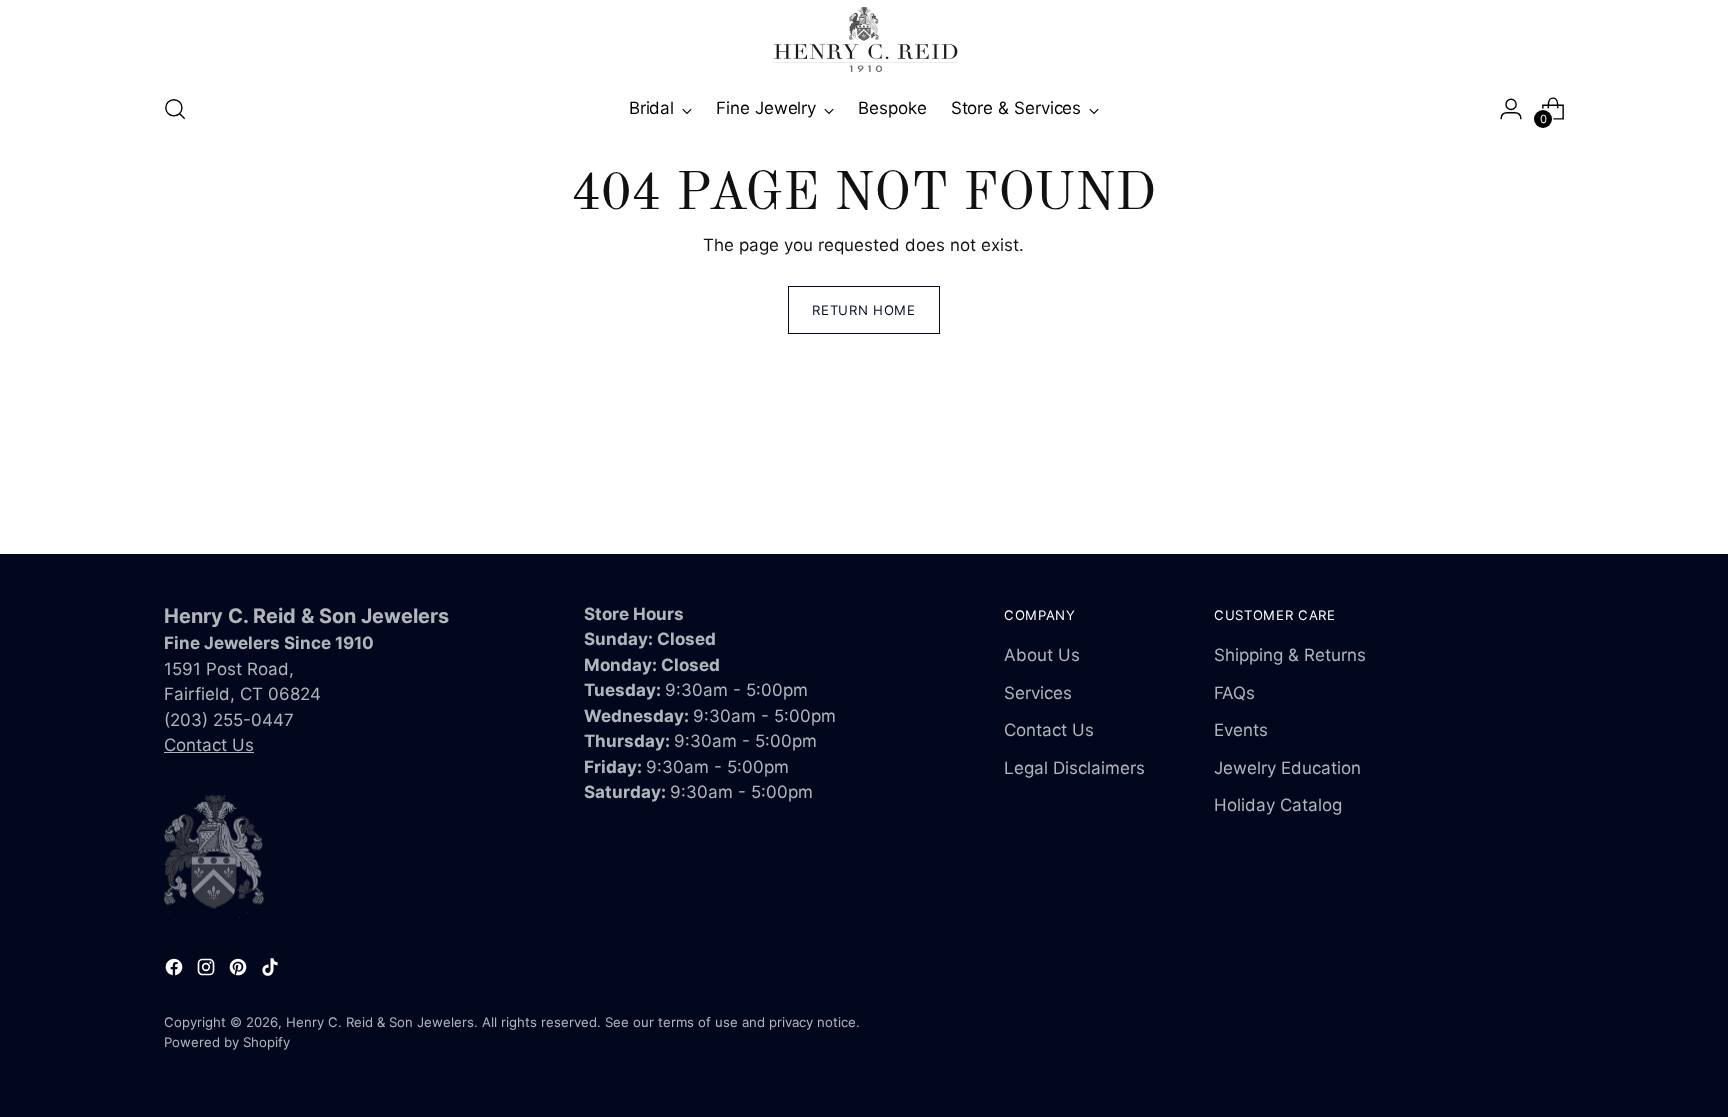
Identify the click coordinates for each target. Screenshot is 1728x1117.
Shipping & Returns (1290, 655)
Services (1038, 693)
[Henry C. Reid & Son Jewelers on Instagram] (208, 971)
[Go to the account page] (1511, 109)
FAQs (1234, 693)
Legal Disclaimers (1074, 768)
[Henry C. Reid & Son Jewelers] (864, 39)
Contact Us (209, 745)
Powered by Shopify (227, 1042)
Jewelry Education (1287, 768)
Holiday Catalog (1278, 805)
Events (1241, 730)
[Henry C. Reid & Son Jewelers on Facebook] (176, 971)
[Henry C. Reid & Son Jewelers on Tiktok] (272, 971)
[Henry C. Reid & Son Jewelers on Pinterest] (240, 971)
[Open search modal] (175, 109)
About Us (1042, 655)
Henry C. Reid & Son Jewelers (380, 1022)
